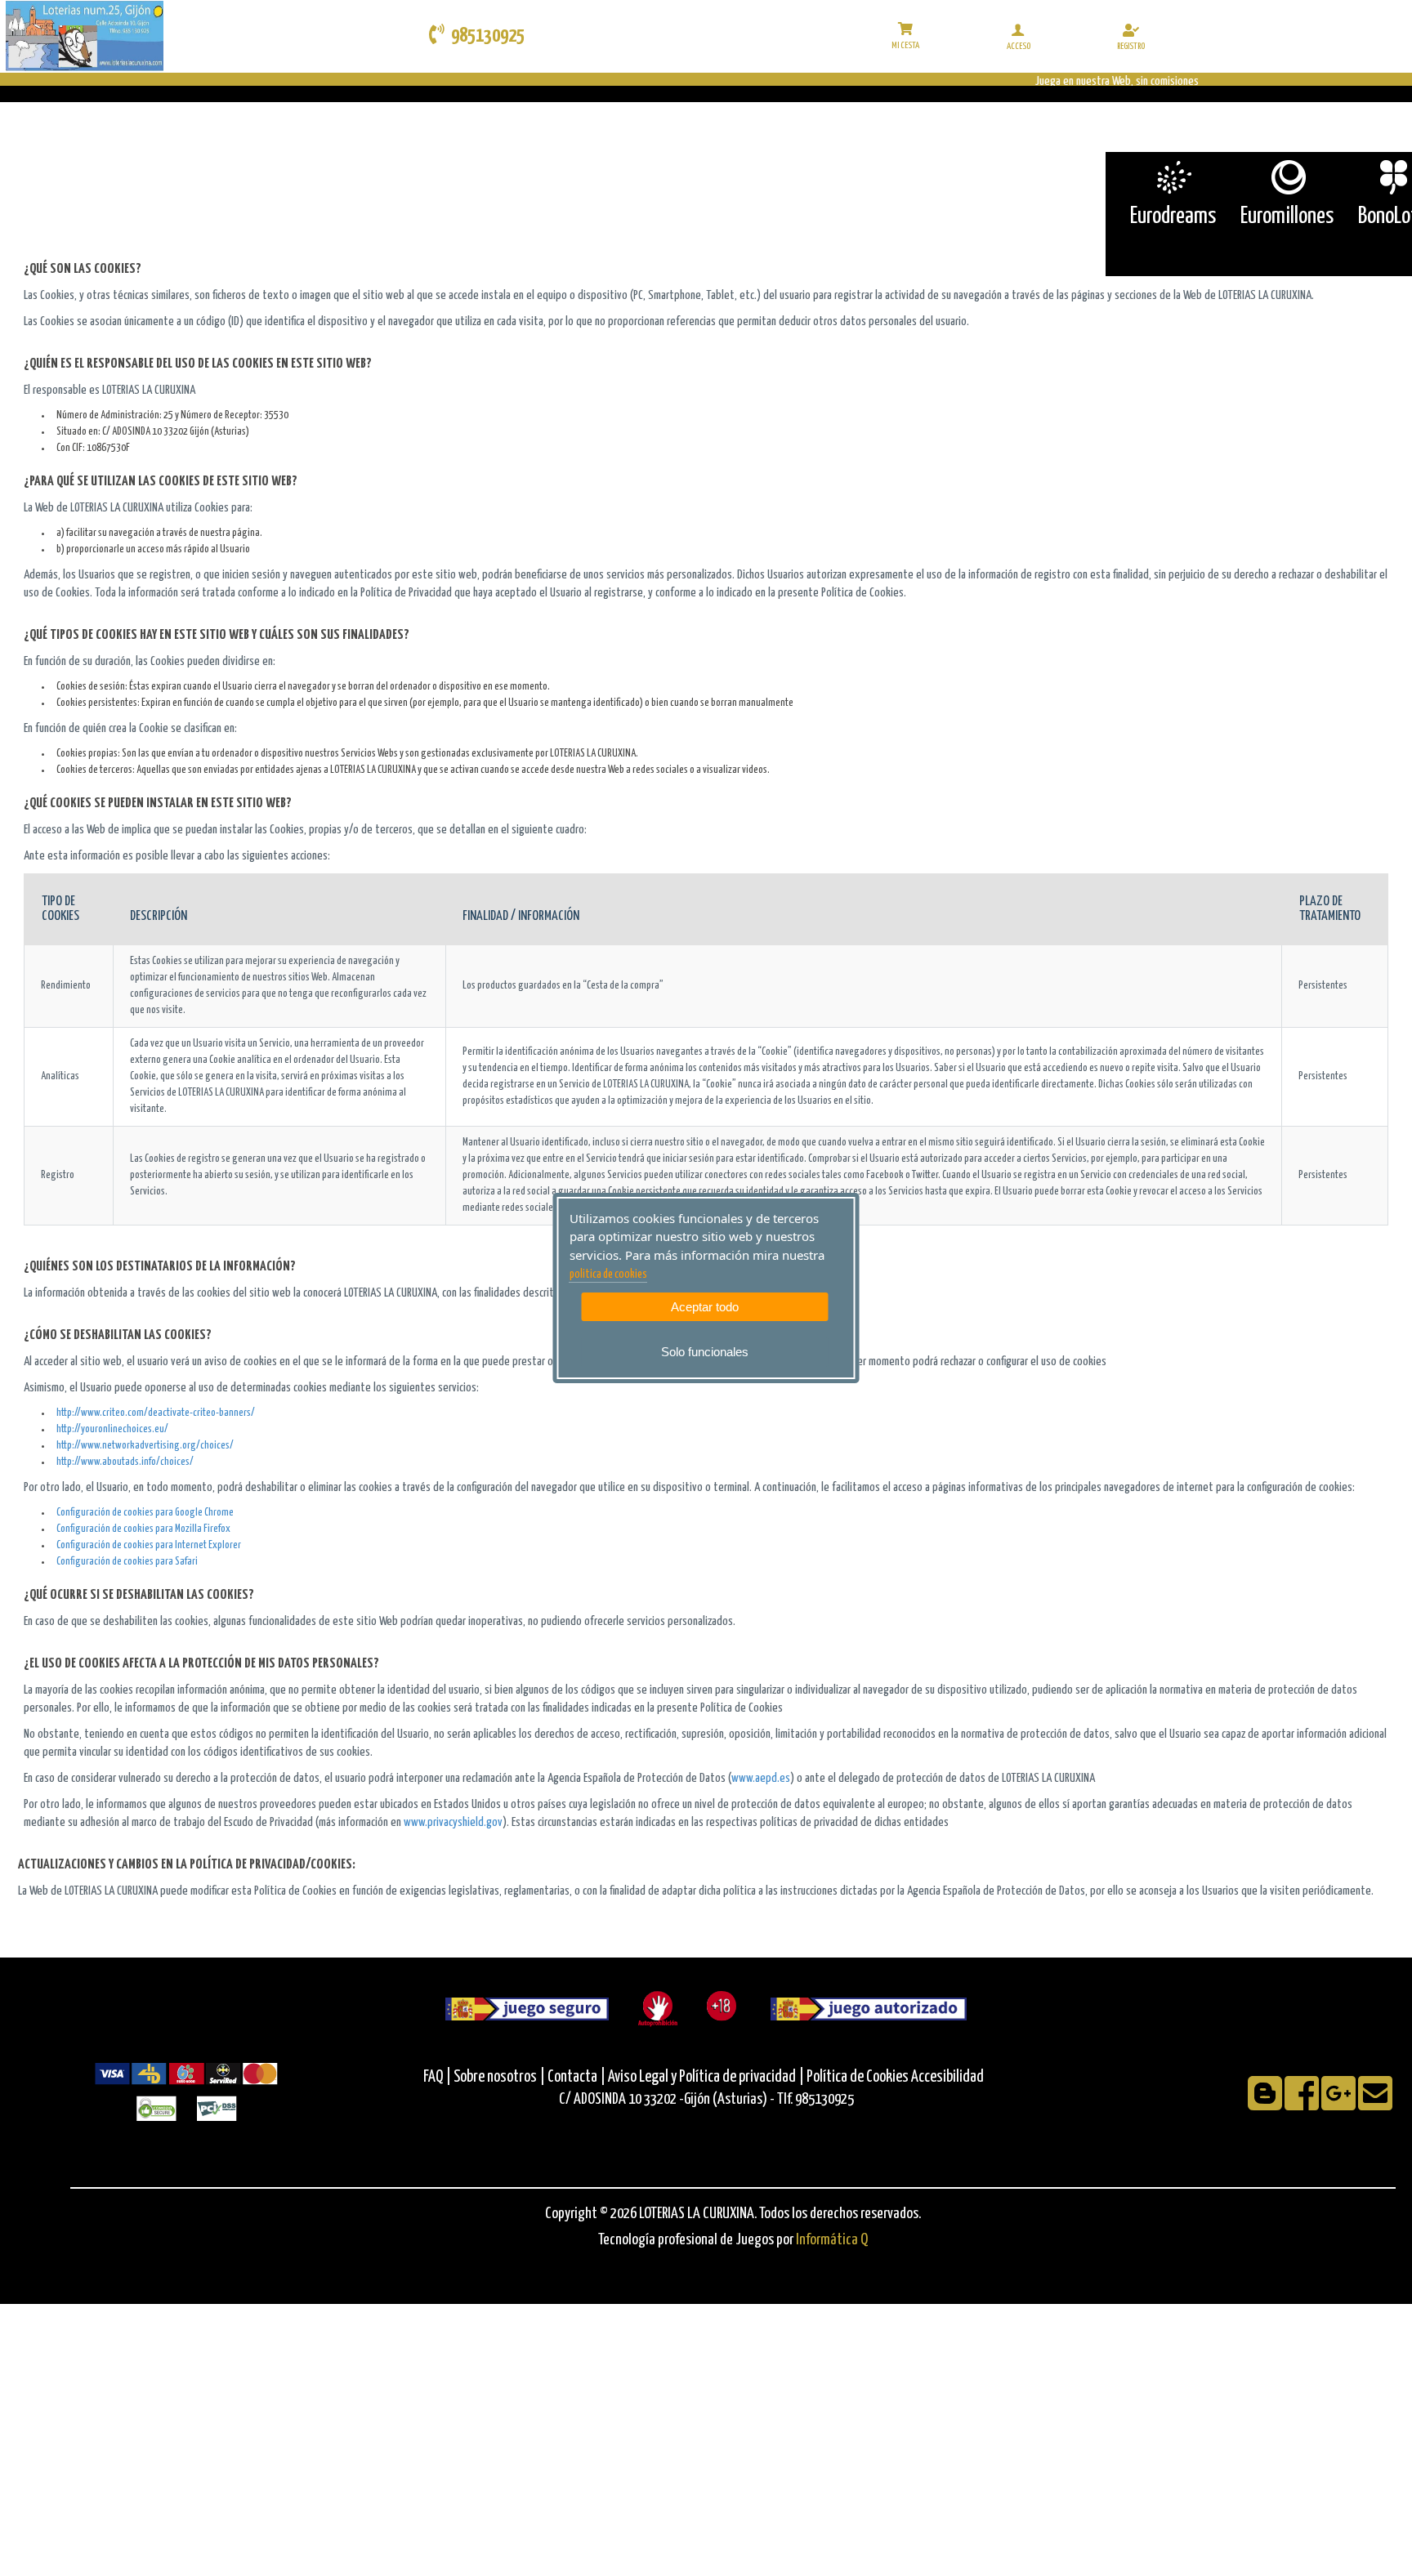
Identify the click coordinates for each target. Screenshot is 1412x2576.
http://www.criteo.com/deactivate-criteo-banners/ (156, 1413)
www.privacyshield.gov (453, 1822)
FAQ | (438, 2077)
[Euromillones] (1287, 177)
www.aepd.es (761, 1778)
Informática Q (832, 2240)
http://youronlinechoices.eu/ (112, 1429)
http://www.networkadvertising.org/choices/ (145, 1446)
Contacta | (576, 2077)
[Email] (1375, 2104)
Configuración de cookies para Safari (127, 1562)
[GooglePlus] (1340, 2104)
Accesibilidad (947, 2077)
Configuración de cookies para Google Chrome (145, 1513)
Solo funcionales (705, 1352)
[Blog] (1266, 2104)
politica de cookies (608, 1275)
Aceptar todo (705, 1307)
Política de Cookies (858, 2077)
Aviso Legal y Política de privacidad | (707, 2077)
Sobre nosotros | (499, 2077)
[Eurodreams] (1173, 177)
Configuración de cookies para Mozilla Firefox (143, 1529)
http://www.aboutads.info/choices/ (125, 1462)
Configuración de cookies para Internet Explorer (149, 1545)
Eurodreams (1173, 217)
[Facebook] (1303, 2104)
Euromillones (1287, 217)
